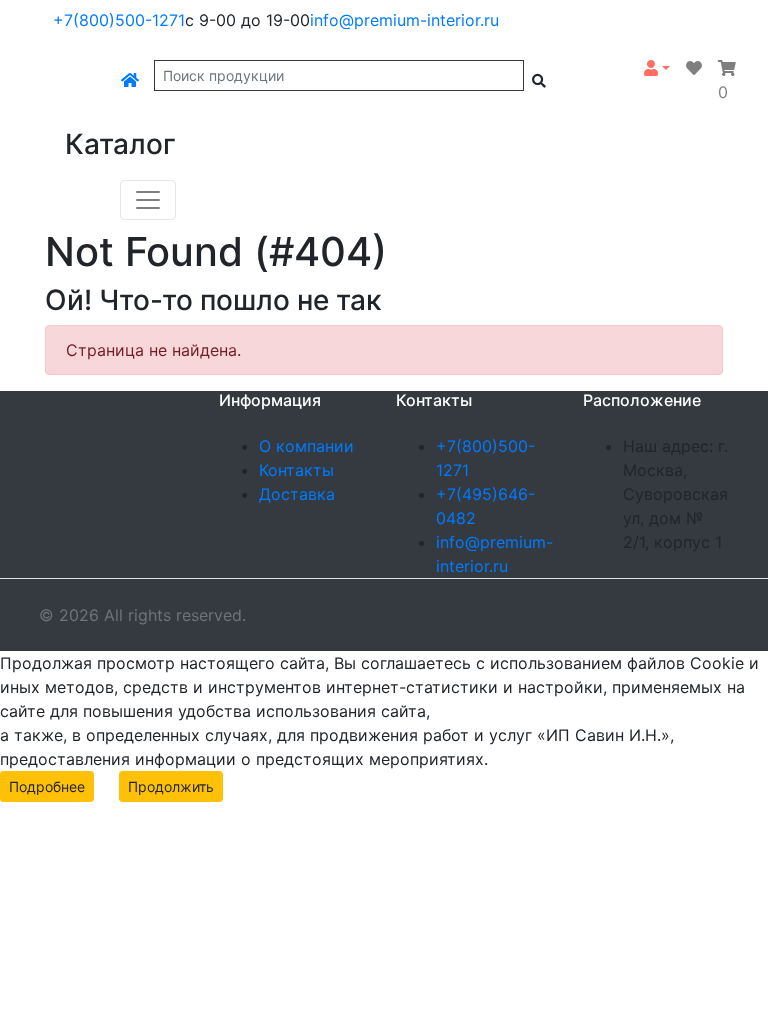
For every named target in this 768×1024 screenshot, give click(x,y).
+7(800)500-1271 (119, 20)
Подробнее (47, 786)
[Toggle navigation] (148, 200)
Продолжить (171, 786)
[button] (657, 68)
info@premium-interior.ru (404, 20)
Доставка (297, 494)
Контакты (296, 470)
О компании (306, 446)
